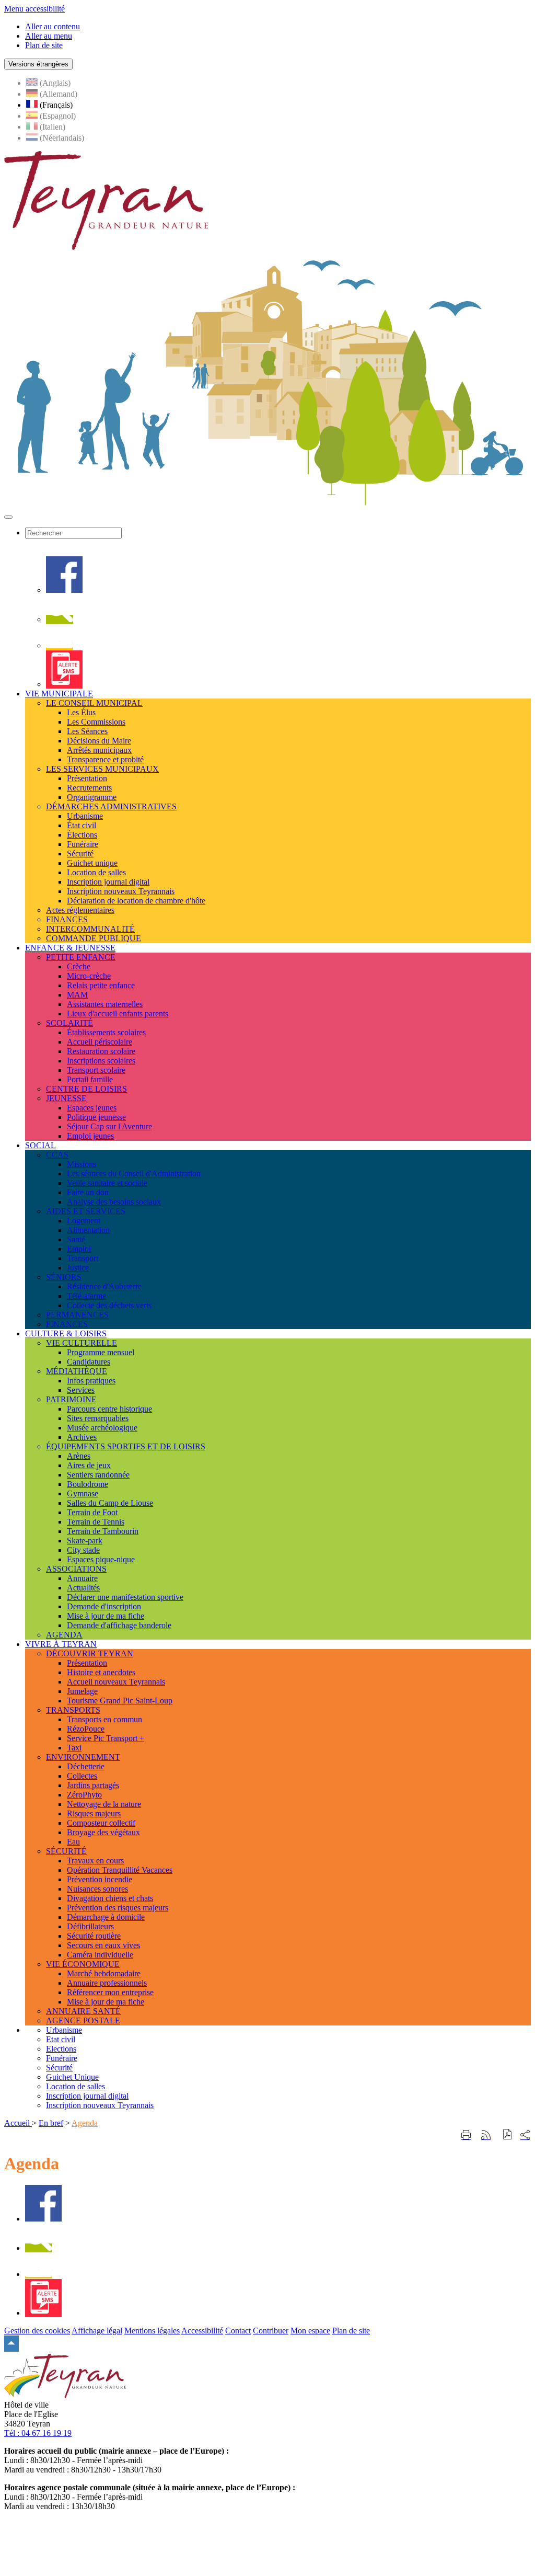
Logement (84, 1221)
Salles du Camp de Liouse (110, 1503)
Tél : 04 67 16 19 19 (38, 2433)
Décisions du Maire (99, 741)
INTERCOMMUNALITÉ (90, 929)
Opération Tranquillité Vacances (120, 1870)
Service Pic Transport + (106, 1738)
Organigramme (92, 797)
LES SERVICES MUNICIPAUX (102, 769)
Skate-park (85, 1541)
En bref (51, 2123)
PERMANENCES (77, 1315)
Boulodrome (88, 1484)
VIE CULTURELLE (82, 1343)
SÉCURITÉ (66, 1851)
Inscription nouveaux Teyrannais (121, 891)
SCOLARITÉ (69, 1023)
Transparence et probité (105, 759)
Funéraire (83, 844)
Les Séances (87, 731)
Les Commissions (96, 722)
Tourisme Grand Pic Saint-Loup (120, 1701)
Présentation (87, 778)
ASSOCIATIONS (76, 1569)
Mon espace (310, 2331)
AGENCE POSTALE (83, 2020)
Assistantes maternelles (105, 1004)
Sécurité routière (94, 1936)
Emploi (79, 1249)
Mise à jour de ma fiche (106, 1616)
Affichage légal (97, 2331)
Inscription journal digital (108, 882)
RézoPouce (86, 1729)
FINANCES (67, 919)
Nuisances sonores (97, 1889)
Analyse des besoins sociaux (114, 1202)
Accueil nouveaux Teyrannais (116, 1682)
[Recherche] (60, 619)
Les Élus (81, 712)
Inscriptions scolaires (101, 1061)
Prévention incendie (100, 1879)
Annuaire (82, 1578)
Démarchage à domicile (106, 1917)
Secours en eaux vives (103, 1945)
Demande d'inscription (104, 1606)
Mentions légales (152, 2331)
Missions (82, 1164)
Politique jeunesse (96, 1117)
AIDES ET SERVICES (86, 1211)
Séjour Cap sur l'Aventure (109, 1126)
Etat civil (61, 2039)
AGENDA (64, 1635)
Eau (73, 1842)
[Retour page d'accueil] (106, 247)
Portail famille (90, 1079)
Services (81, 1390)
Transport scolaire (96, 1070)
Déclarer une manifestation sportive (125, 1597)
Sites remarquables (98, 1418)
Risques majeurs (94, 1813)
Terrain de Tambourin (103, 1531)
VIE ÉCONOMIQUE (83, 1964)
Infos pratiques (91, 1381)
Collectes (82, 1776)
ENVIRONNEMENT (83, 1757)
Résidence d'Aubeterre (104, 1286)
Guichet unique (92, 863)
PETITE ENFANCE (81, 957)
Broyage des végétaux (103, 1832)
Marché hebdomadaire (104, 1973)
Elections (61, 2049)
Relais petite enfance (101, 985)
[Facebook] (64, 590)
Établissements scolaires (106, 1032)
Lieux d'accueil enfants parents (118, 1014)
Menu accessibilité (34, 9)
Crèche (79, 966)
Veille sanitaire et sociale (107, 1183)
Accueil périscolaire (100, 1042)
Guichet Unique (72, 2077)
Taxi (74, 1748)
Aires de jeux (89, 1465)
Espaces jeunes (92, 1108)
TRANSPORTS (73, 1710)
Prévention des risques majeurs (118, 1908)
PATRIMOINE (71, 1399)
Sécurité (80, 854)
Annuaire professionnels (107, 1983)
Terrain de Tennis (96, 1522)
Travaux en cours (95, 1861)
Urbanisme (85, 816)
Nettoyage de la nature (104, 1804)
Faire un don (88, 1192)
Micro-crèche (89, 976)
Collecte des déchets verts (109, 1305)
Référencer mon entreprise (110, 1992)
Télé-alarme (86, 1296)
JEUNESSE (66, 1098)
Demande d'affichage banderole (119, 1625)
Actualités (83, 1588)
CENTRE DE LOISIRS (86, 1089)
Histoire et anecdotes (101, 1672)
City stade (83, 1550)
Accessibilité (202, 2331)
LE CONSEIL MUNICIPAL (94, 703)
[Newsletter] (60, 645)
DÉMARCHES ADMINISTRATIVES (111, 806)
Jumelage (82, 1691)
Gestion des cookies (37, 2331)
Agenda (85, 2123)
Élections (82, 835)
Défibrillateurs (90, 1926)
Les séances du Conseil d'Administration (134, 1173)
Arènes (79, 1456)
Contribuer (271, 2331)
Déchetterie (86, 1766)
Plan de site (351, 2331)
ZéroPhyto (84, 1795)
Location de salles (96, 872)
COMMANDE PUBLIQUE (94, 938)
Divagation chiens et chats (110, 1898)
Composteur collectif (101, 1823)
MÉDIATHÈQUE (77, 1371)
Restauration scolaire (101, 1051)
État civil (82, 825)
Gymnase (83, 1493)
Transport (83, 1258)
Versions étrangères (38, 64)
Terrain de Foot (92, 1512)
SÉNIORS (64, 1277)
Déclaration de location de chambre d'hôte (136, 901)
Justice (78, 1268)
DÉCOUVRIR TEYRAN (90, 1653)
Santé (76, 1239)
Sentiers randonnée (98, 1475)
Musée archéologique (102, 1428)
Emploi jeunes (90, 1136)
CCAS (57, 1155)
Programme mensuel (101, 1352)
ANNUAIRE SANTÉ (83, 2011)
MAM (77, 995)
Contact (238, 2331)
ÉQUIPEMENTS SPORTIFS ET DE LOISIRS (126, 1446)
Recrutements (89, 788)
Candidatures (89, 1362)
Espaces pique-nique (101, 1559)
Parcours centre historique (109, 1409)
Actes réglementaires (80, 910)
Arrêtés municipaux (99, 750)
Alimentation (88, 1230)
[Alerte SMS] (64, 684)
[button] (508, 2136)
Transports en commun (104, 1719)
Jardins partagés (93, 1785)
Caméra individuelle (100, 1955)
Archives (82, 1437)
